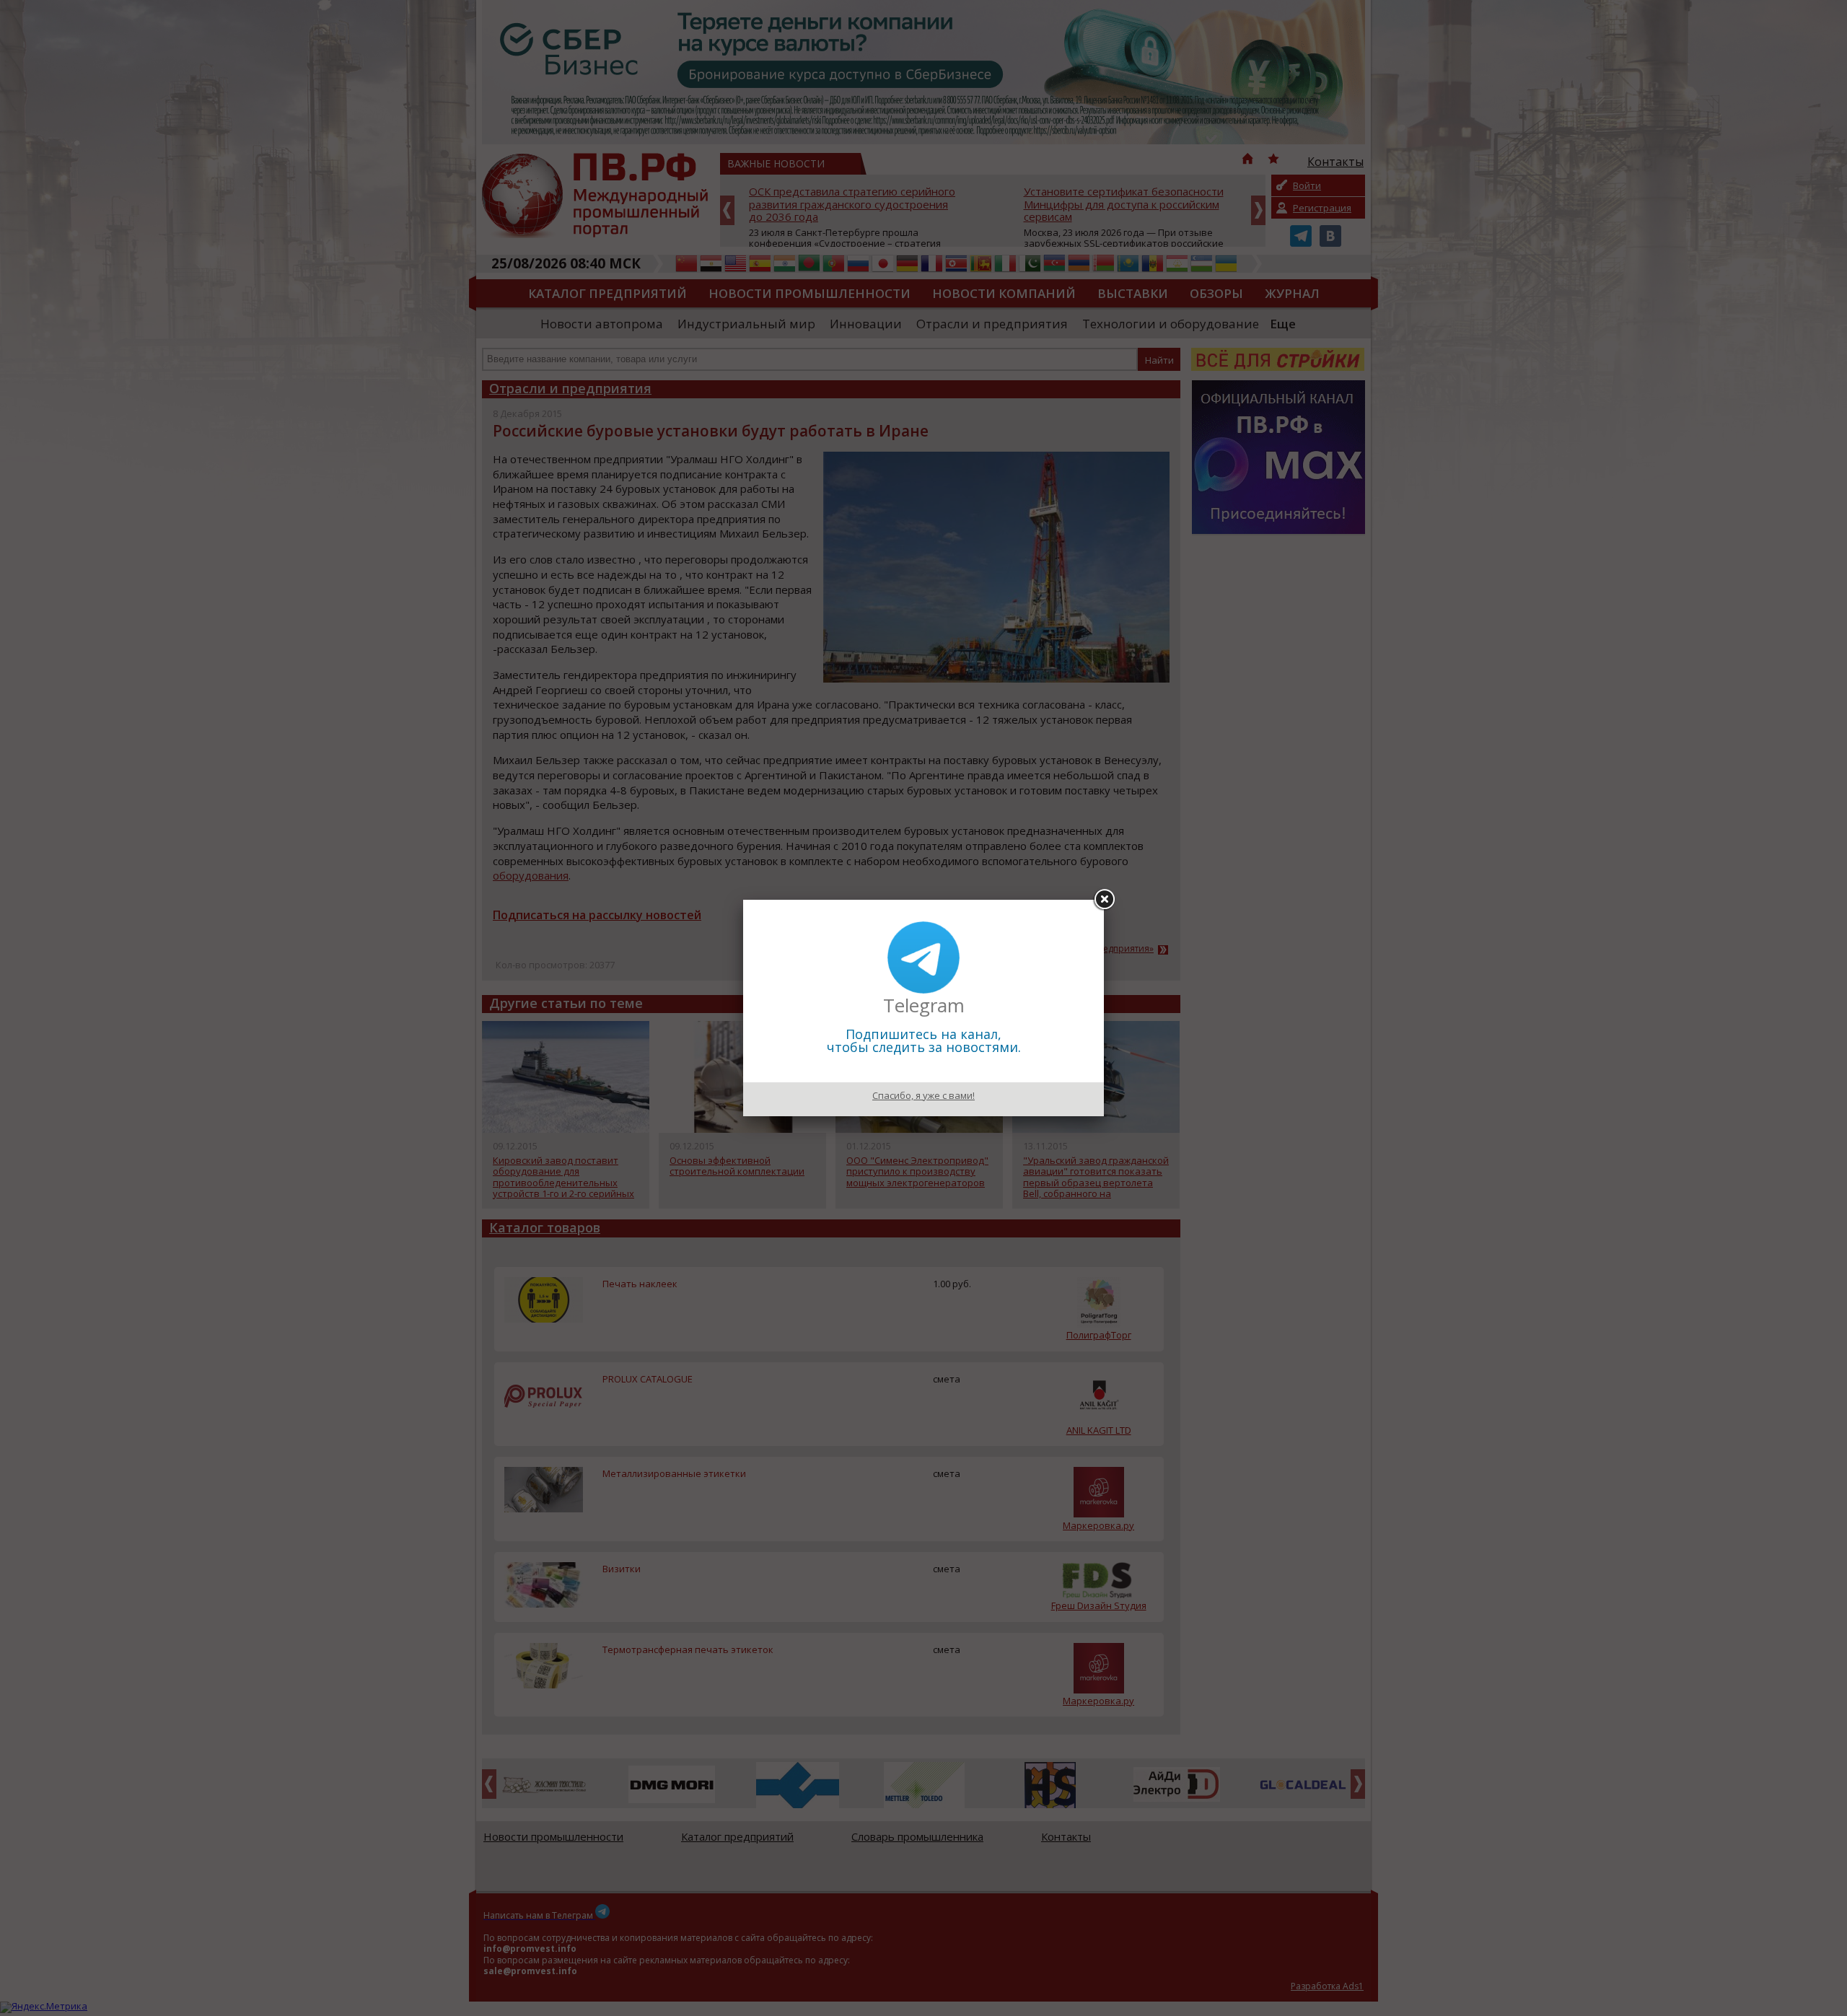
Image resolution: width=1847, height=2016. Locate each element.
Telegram (924, 1005)
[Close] (1104, 900)
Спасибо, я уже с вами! (923, 1095)
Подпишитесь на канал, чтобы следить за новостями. (924, 1040)
